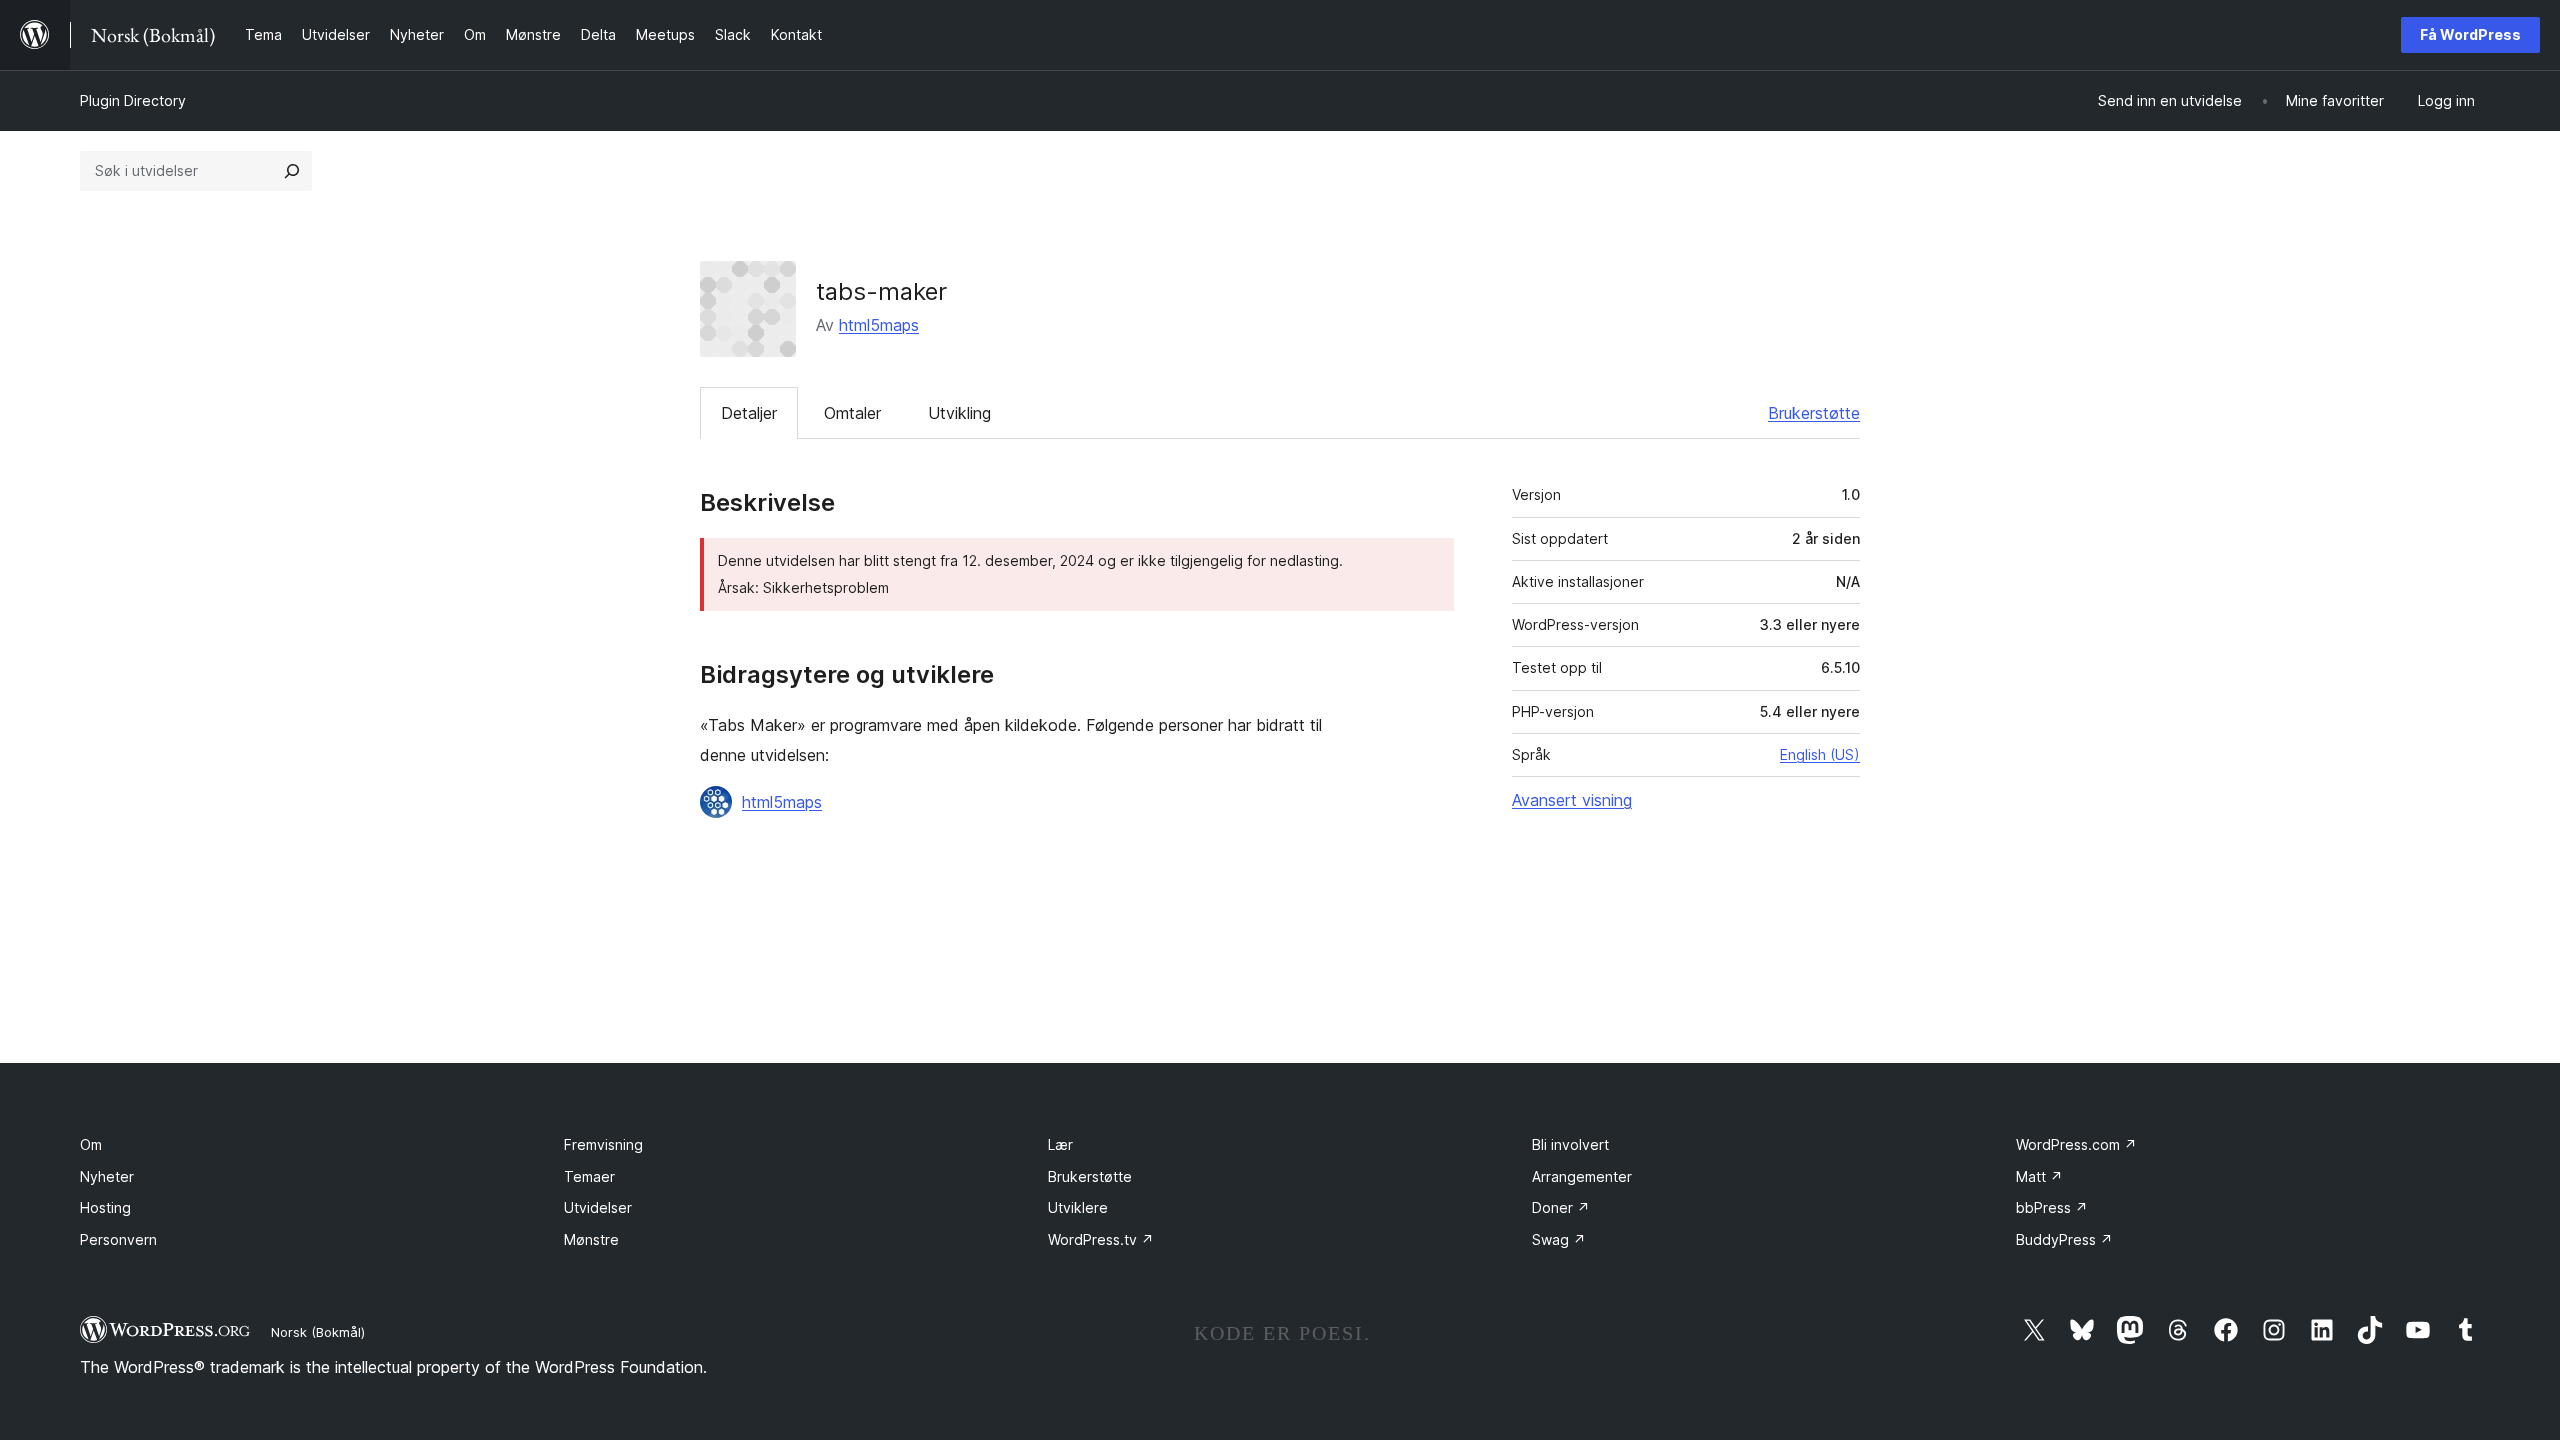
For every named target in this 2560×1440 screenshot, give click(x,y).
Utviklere (1078, 1207)
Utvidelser (598, 1207)
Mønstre (591, 1239)
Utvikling (959, 413)
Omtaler (852, 413)
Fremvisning (603, 1144)
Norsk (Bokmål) (318, 1332)
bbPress (2052, 1207)
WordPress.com (2076, 1144)
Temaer (589, 1176)
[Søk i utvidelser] (292, 171)
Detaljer (749, 413)
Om (91, 1144)
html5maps (879, 325)
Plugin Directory (133, 100)
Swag (1559, 1239)
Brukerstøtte (1814, 413)
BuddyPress (2064, 1239)
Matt (2039, 1176)
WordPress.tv (1101, 1239)
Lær (1060, 1144)
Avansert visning (1572, 800)
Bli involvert (1570, 1144)
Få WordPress (2470, 34)
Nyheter (107, 1176)
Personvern (118, 1239)
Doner (1561, 1207)
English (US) (1820, 754)
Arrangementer (1582, 1176)
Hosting (105, 1207)
